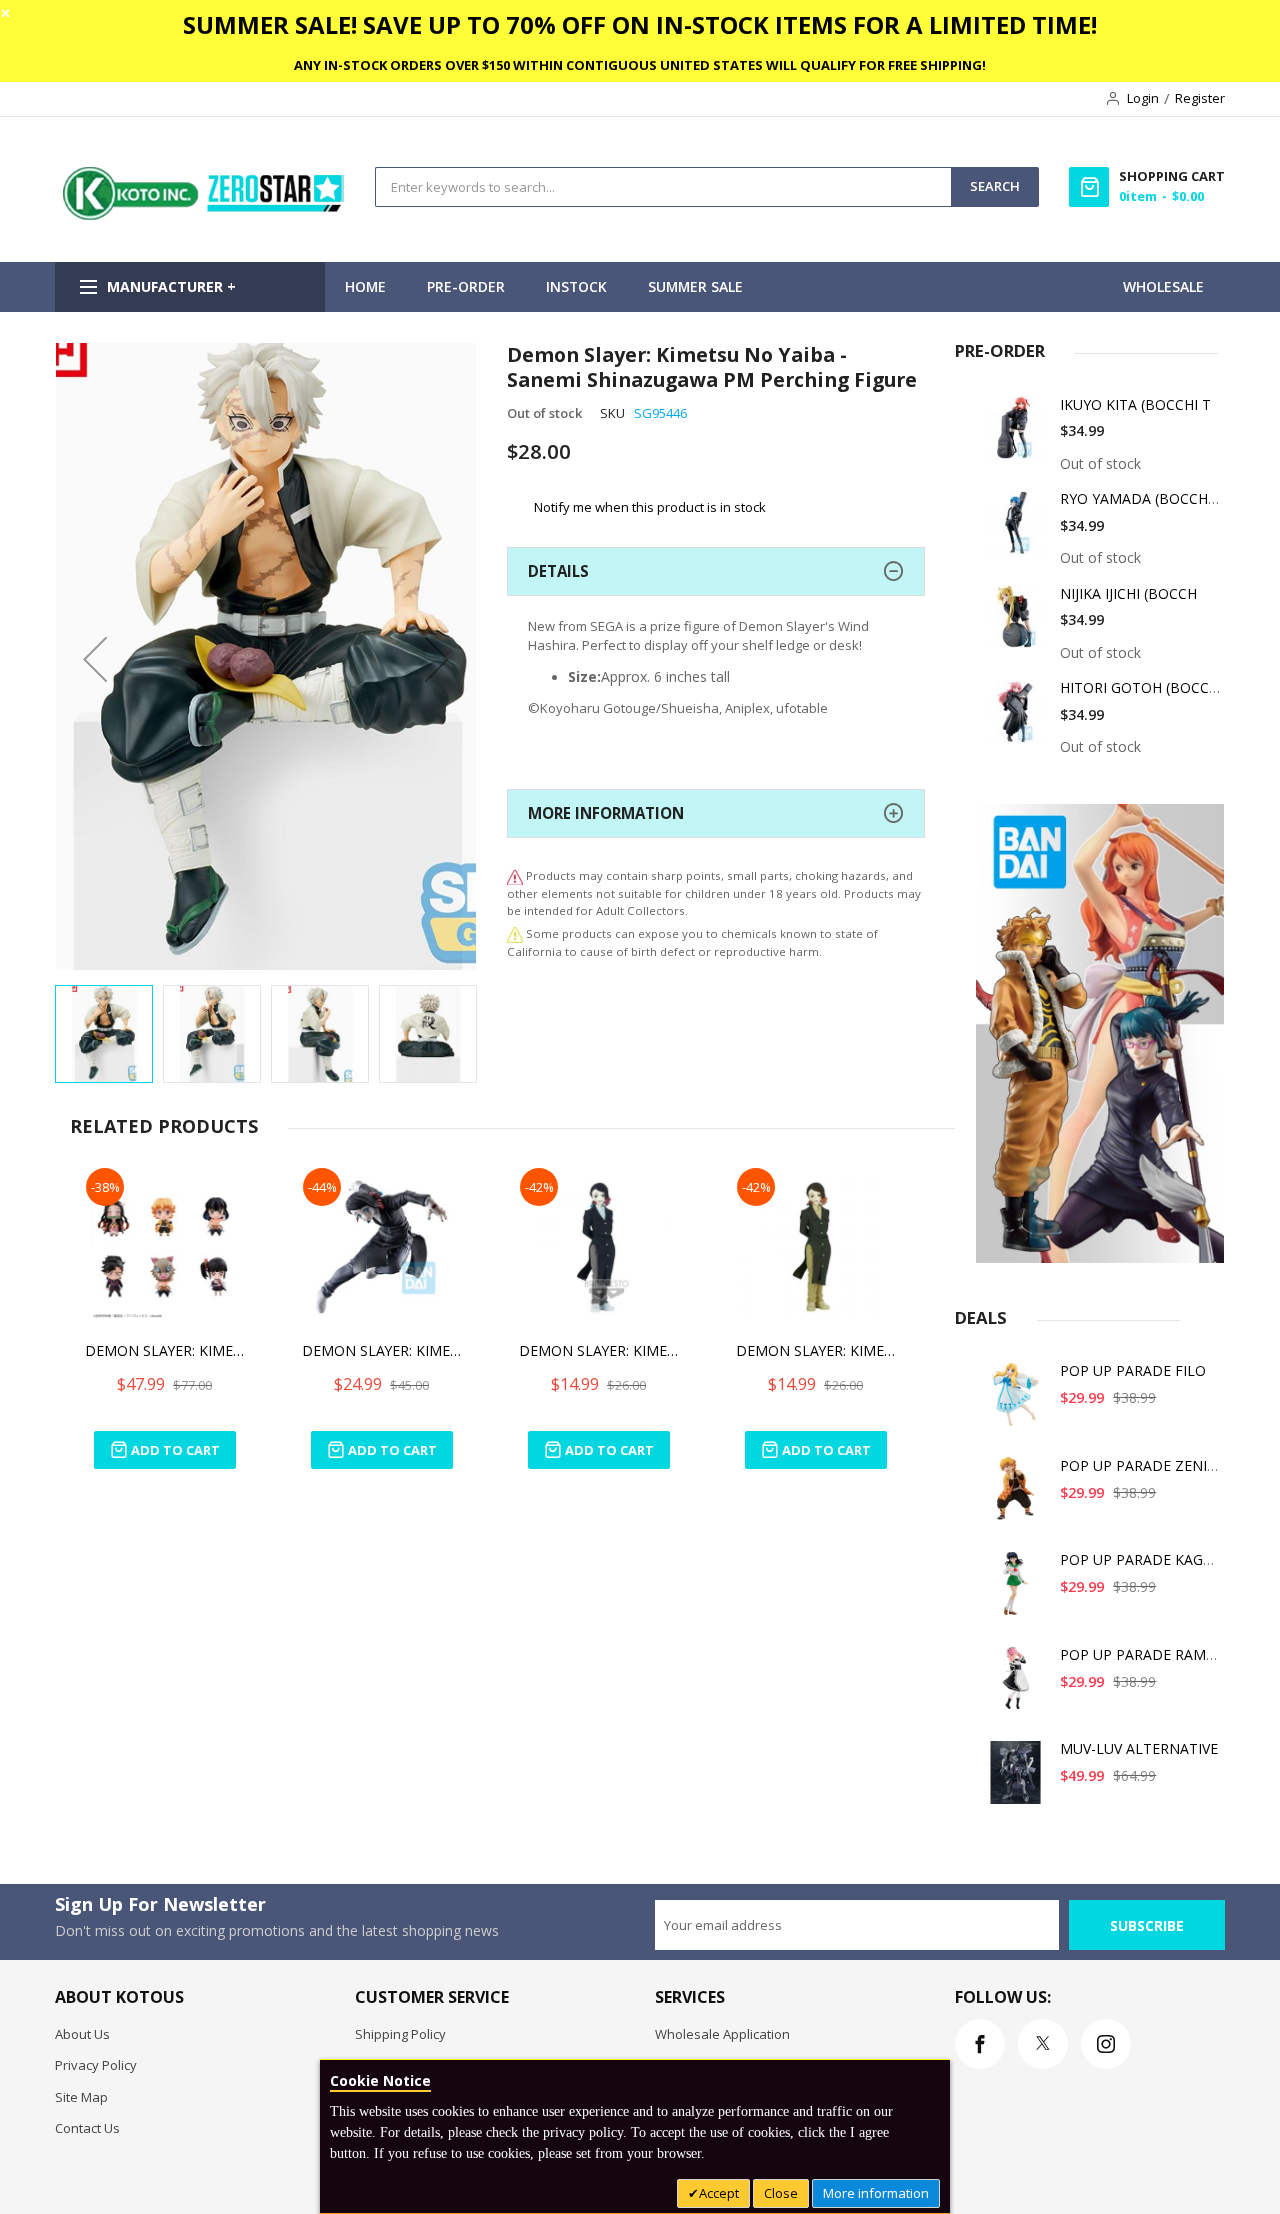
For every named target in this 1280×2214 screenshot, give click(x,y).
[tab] (716, 571)
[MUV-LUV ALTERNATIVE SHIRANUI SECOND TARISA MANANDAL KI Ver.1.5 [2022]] (1016, 1779)
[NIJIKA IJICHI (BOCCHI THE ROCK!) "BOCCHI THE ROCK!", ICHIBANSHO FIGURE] (1016, 624)
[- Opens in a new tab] (515, 933)
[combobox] (663, 187)
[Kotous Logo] (205, 215)
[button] (95, 658)
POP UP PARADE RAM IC (1141, 1654)
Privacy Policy (96, 2065)
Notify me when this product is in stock (650, 507)
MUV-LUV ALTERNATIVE (1139, 1748)
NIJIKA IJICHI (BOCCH (1128, 593)
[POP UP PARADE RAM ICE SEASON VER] (1016, 1685)
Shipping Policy (400, 2034)
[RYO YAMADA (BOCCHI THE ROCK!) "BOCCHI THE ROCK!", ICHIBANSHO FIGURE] (1016, 529)
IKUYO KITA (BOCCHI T (1135, 404)
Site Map (81, 2097)
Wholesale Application (722, 2034)
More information (876, 2193)
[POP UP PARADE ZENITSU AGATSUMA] (1016, 1496)
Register (1200, 98)
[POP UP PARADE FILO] (1016, 1401)
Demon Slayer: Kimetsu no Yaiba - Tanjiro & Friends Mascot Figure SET (165, 1350)
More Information (606, 813)
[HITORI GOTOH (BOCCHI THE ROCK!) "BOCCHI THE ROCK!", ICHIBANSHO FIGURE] (1016, 718)
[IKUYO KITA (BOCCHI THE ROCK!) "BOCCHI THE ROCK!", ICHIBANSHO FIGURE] (1016, 435)
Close (781, 2193)
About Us (82, 2034)
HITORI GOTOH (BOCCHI (1141, 687)
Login (1143, 98)
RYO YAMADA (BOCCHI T (1142, 498)
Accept (719, 2193)
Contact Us (87, 2128)
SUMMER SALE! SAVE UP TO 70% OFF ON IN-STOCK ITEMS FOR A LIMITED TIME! (640, 24)
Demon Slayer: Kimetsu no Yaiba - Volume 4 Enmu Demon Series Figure (816, 1350)
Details (558, 571)
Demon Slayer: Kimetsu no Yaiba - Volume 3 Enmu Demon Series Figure (599, 1350)
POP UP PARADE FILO (1133, 1370)
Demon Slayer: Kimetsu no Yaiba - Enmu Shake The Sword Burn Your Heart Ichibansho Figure (382, 1350)
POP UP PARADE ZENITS (1142, 1465)
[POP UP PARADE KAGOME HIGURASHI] (1016, 1590)
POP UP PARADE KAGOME (1147, 1559)
